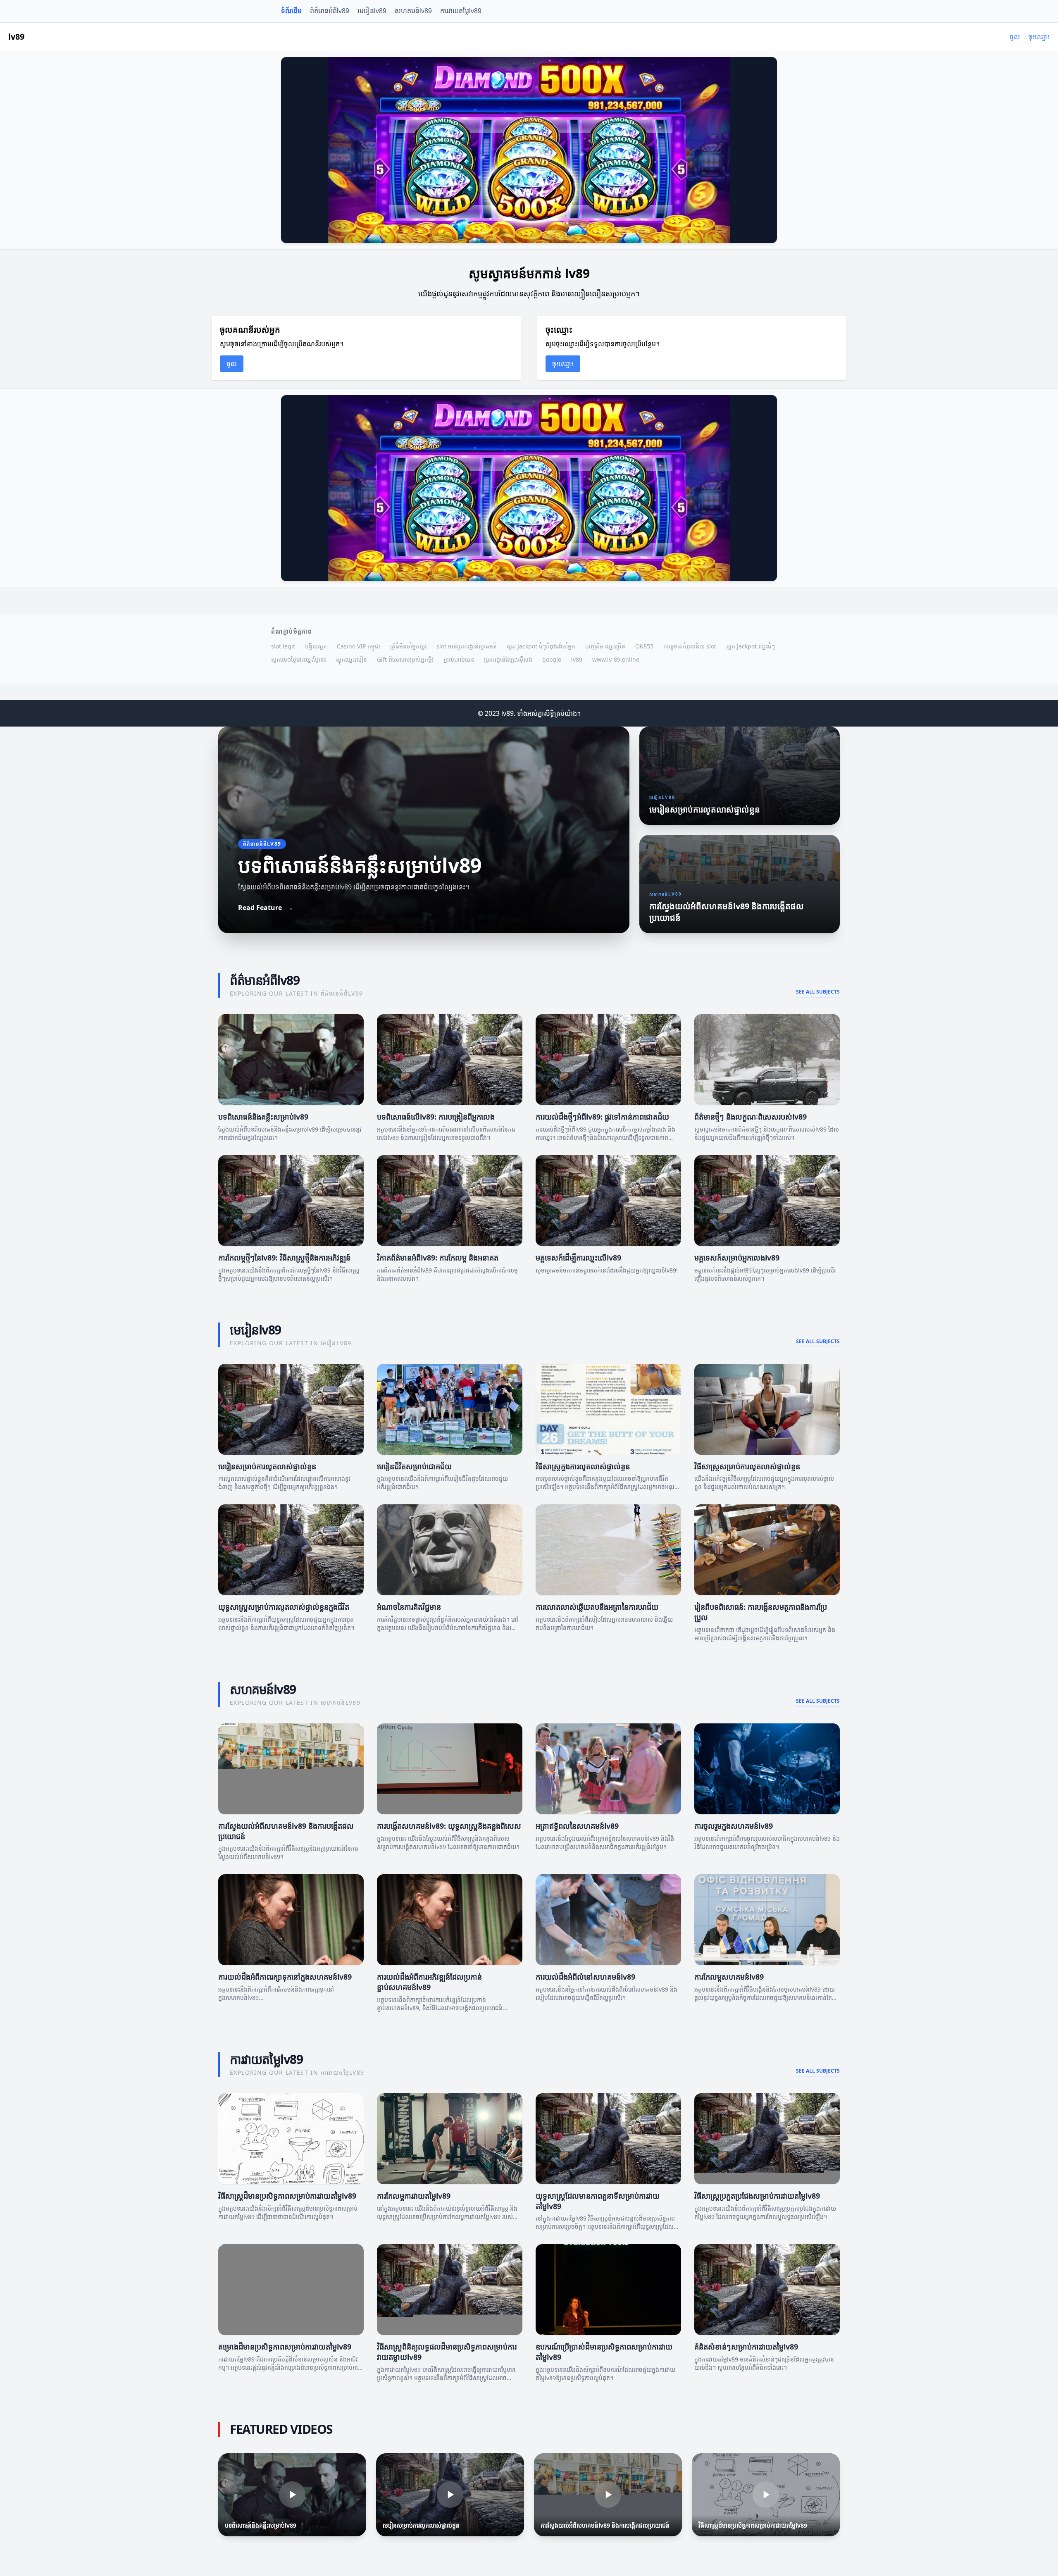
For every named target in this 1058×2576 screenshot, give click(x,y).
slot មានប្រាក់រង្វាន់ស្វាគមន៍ (467, 646)
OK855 (644, 646)
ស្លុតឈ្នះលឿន (351, 659)
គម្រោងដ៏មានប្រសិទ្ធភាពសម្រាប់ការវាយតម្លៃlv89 (285, 2347)
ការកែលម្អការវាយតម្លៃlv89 (414, 2196)
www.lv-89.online (616, 659)
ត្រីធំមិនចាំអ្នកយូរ (408, 646)
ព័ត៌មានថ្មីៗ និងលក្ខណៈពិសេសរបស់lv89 (751, 1117)
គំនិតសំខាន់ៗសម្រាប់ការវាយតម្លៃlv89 (746, 2347)
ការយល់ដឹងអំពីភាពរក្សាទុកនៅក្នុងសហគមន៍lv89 (285, 1977)
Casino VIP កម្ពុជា (359, 646)
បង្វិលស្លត (316, 646)
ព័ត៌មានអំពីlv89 (330, 11)
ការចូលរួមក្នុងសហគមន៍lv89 (734, 1826)
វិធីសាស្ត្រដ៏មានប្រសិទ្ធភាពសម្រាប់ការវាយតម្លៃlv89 (287, 2196)
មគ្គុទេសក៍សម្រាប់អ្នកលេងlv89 (737, 1258)
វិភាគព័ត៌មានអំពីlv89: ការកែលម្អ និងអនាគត (438, 1258)
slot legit (283, 646)
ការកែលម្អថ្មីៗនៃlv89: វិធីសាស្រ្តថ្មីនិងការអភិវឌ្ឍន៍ (284, 1258)
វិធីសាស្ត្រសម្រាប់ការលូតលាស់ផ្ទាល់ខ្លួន (747, 1466)
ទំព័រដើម (291, 11)
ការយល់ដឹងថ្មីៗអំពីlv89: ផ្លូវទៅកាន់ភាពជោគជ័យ (602, 1117)
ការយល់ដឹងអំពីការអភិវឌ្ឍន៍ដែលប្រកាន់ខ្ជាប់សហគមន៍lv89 (429, 1982)
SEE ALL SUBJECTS (818, 992)
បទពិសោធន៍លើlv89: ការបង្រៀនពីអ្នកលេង (436, 1117)
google (552, 659)
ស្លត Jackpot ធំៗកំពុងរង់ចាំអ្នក (541, 646)
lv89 (577, 659)
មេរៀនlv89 (372, 11)
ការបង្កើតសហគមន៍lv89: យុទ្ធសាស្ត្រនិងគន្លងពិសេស (449, 1826)
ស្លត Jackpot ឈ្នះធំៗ (751, 646)
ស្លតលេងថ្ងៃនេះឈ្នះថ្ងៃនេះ (299, 659)
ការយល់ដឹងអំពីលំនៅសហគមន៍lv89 (585, 1977)
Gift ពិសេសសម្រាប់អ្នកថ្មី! (405, 659)
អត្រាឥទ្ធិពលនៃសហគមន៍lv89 (577, 1826)
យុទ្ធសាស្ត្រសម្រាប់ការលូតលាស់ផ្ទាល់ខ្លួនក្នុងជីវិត (284, 1607)
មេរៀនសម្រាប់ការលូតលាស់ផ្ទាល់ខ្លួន (267, 1466)
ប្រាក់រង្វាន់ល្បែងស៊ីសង (508, 659)
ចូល (1015, 37)
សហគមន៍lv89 (413, 11)
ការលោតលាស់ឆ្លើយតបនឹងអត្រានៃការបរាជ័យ (597, 1607)
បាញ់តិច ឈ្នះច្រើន (605, 646)
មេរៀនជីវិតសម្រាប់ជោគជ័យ (414, 1466)
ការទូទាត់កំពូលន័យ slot (690, 646)
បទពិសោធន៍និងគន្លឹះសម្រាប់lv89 (263, 1117)
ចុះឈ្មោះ (1039, 37)
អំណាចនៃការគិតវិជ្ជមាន (409, 1607)
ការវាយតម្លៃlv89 (461, 11)
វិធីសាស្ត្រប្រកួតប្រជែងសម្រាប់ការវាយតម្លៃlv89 (757, 2196)
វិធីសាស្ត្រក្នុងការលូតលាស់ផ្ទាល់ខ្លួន (583, 1466)
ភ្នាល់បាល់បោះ (459, 659)
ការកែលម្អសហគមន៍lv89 (729, 1977)
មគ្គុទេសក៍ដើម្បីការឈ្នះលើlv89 (578, 1258)
